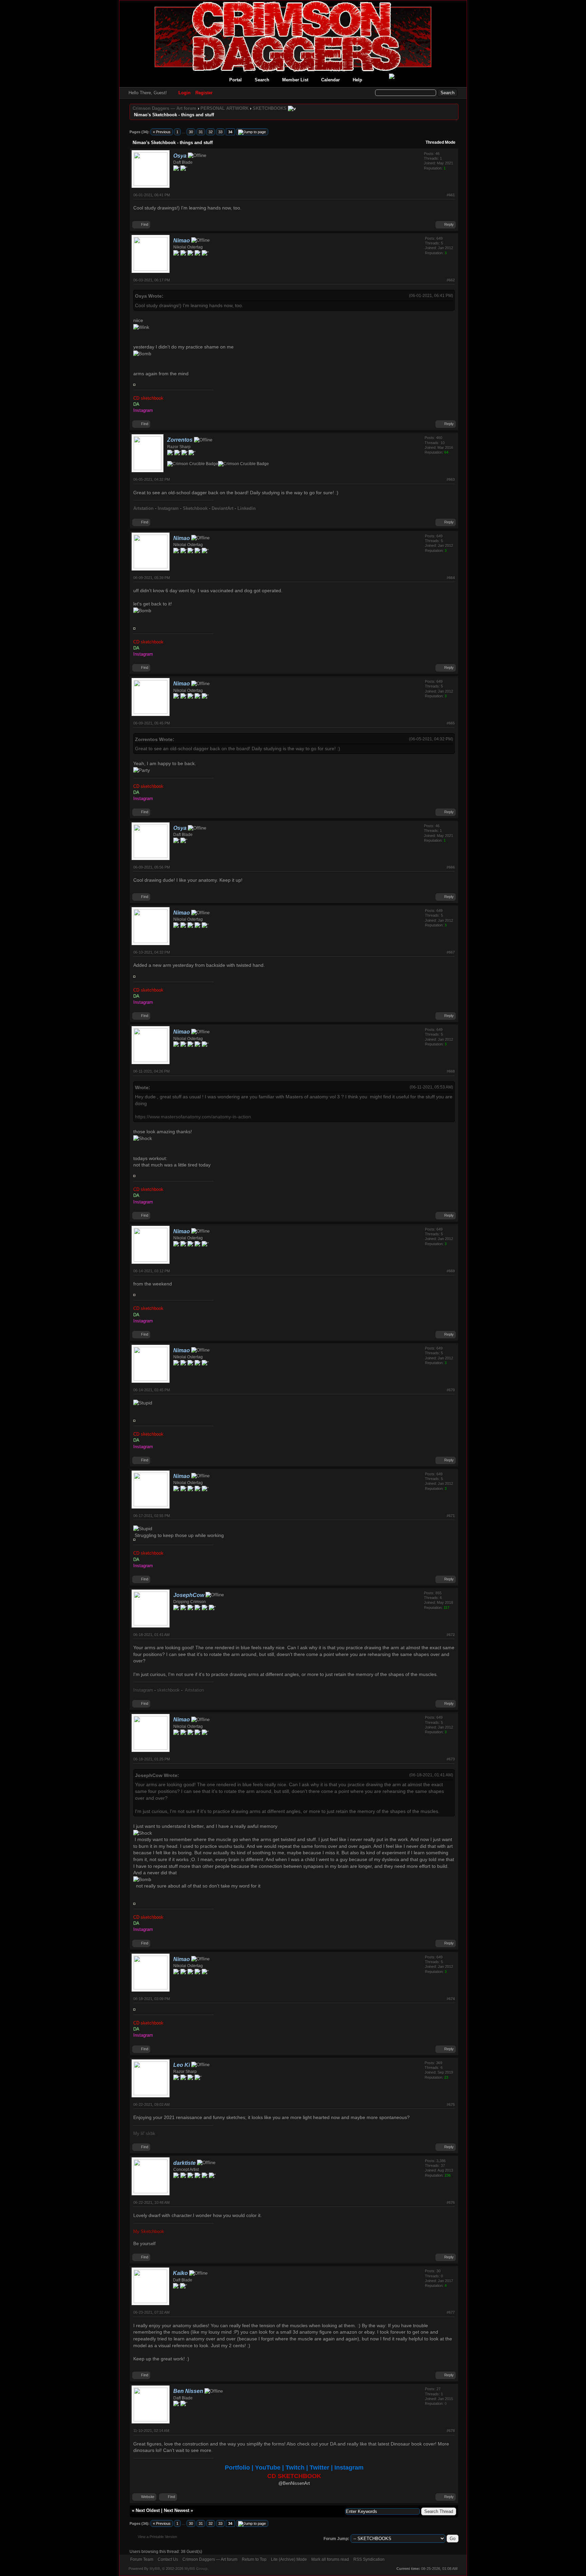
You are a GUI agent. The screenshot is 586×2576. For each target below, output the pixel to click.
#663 (451, 479)
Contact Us (168, 2559)
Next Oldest (148, 2510)
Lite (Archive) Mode (289, 2559)
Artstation (194, 1690)
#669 (451, 1271)
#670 (451, 1390)
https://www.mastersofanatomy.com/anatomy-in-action (193, 1117)
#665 (451, 723)
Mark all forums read (330, 2559)
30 (191, 132)
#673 (451, 1759)
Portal (236, 80)
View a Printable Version (157, 2537)
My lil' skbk (144, 2133)
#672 (451, 1635)
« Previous (162, 132)
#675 (451, 2104)
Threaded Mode (441, 142)
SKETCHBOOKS (270, 108)
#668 (451, 1071)
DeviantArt (222, 508)
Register (204, 93)
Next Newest (177, 2510)
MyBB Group (196, 2569)
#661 (451, 195)
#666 (451, 867)
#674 (451, 1999)
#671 (451, 1516)
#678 (451, 2431)
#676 (451, 2202)
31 (201, 132)
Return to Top (254, 2559)
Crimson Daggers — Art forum (164, 108)
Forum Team (142, 2559)
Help (357, 80)
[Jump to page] (252, 132)
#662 (451, 280)
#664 (451, 578)
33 (220, 132)
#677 (451, 2312)
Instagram (143, 1690)
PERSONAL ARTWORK (224, 108)
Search (262, 80)
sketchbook (168, 1690)
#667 (451, 952)
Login (184, 93)
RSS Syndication (369, 2559)
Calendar (330, 80)
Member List (295, 80)
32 (211, 132)
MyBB (155, 2569)
